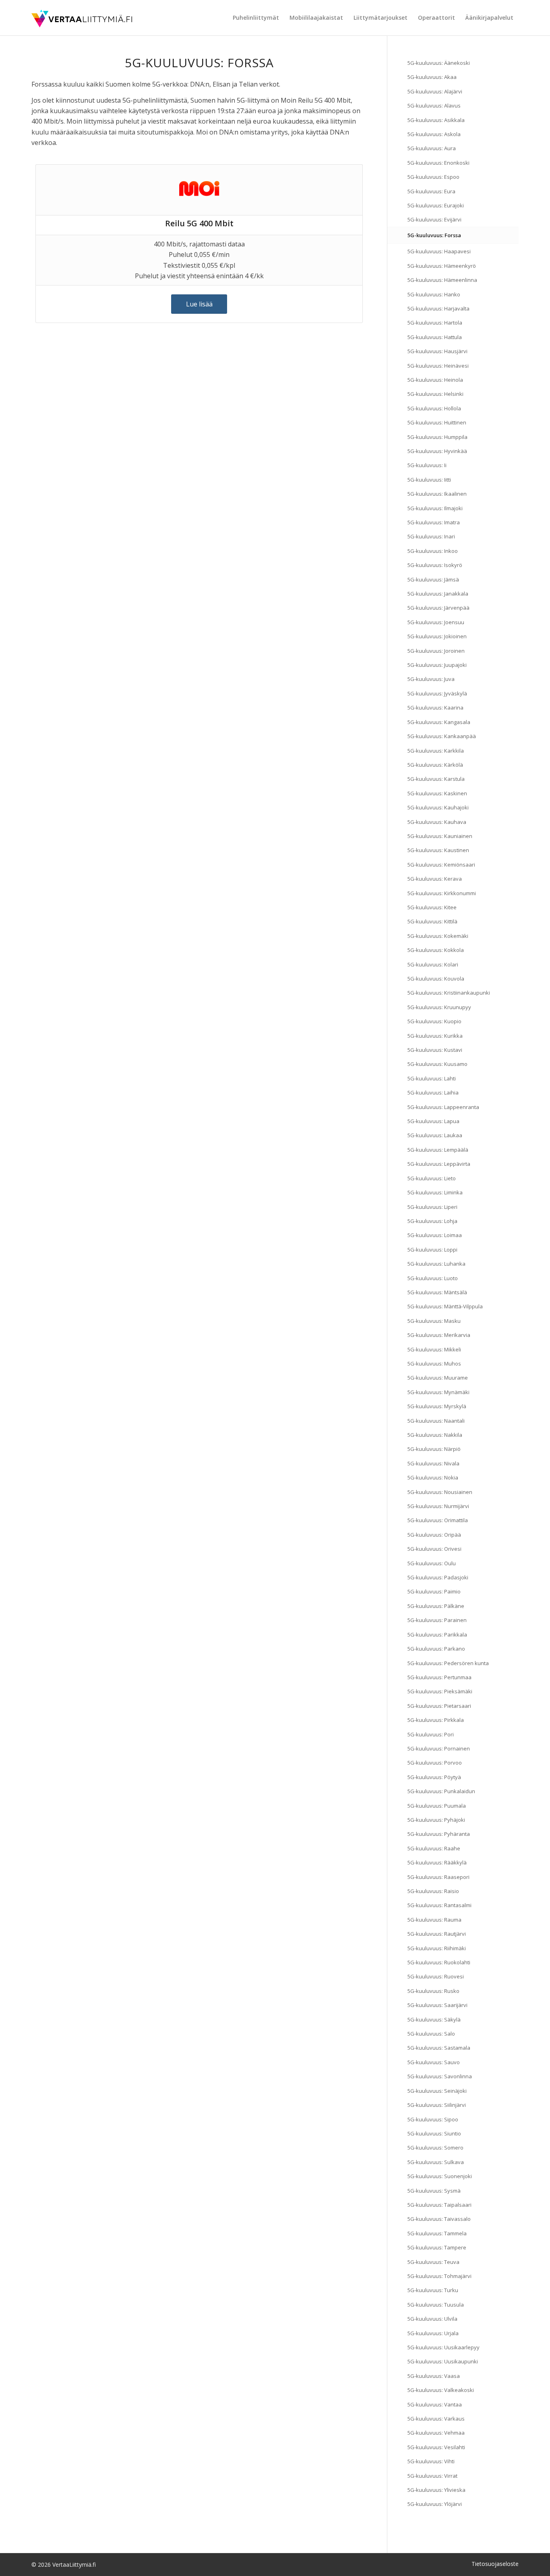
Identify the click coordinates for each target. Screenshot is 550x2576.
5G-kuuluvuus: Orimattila (438, 1520)
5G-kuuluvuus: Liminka (435, 1192)
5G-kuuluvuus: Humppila (437, 437)
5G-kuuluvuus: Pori (431, 1734)
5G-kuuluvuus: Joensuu (436, 622)
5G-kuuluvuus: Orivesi (434, 1549)
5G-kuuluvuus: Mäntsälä (437, 1292)
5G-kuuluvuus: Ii (427, 465)
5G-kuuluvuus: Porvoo (435, 1763)
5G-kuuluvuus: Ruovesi (436, 1976)
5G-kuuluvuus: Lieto (432, 1178)
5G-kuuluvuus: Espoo (433, 177)
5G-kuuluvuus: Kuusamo (437, 1064)
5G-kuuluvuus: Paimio (434, 1591)
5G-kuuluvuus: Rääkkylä (437, 1862)
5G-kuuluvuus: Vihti (431, 2461)
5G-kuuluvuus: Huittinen (437, 422)
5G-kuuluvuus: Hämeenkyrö (442, 266)
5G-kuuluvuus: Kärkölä (435, 765)
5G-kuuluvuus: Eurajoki (436, 205)
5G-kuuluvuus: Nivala (433, 1463)
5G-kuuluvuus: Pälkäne (436, 1606)
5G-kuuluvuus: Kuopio (434, 1021)
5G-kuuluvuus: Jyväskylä (437, 693)
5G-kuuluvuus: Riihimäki (437, 1948)
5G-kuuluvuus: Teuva (433, 2262)
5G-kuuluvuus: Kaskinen (437, 793)
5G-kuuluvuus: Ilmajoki (435, 508)
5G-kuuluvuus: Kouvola (436, 979)
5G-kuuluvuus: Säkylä (434, 2019)
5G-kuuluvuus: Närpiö (434, 1449)
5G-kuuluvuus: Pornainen (439, 1748)
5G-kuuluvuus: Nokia (433, 1477)
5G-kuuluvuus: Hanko (434, 294)
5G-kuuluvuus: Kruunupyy (439, 1007)
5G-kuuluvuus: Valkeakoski (441, 2390)
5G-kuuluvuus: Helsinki (435, 394)
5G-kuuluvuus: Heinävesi (438, 366)
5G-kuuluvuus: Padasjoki (438, 1577)
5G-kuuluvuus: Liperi (432, 1207)
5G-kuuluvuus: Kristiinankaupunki (449, 993)
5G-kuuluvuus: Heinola (435, 380)
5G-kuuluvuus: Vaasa (434, 2376)
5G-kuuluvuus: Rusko (433, 1991)
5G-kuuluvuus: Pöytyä (434, 1777)
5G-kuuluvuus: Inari (431, 536)
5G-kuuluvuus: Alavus (434, 106)
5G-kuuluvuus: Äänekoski (439, 63)
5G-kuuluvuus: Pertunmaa (439, 1677)
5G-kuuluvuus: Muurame (438, 1378)
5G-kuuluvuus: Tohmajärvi (439, 2276)
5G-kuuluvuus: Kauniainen (440, 836)
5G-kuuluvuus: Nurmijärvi (438, 1506)
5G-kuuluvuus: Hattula (435, 337)
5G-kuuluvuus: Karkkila (436, 751)
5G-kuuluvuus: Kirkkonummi (442, 893)
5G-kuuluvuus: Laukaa (435, 1135)
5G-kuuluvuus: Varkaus (436, 2419)
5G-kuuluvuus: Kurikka (435, 1036)
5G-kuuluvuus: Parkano (436, 1649)
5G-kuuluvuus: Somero (435, 2148)
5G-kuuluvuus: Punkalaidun (441, 1791)
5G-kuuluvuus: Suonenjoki (440, 2176)
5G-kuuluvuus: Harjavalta (438, 308)
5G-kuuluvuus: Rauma (434, 1920)
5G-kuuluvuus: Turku (433, 2290)
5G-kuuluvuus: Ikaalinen (437, 494)
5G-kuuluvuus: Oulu (432, 1563)
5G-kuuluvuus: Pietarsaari (439, 1706)
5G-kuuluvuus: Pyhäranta (439, 1834)
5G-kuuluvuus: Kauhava (437, 822)
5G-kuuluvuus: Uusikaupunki (443, 2361)
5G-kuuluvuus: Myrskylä (437, 1406)
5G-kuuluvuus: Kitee (432, 907)
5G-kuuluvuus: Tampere (437, 2247)
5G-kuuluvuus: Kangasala (439, 722)
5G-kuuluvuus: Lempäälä (438, 1150)
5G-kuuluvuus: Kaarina (435, 708)
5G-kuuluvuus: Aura (432, 148)
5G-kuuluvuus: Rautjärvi (437, 1934)
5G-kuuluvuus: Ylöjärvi (435, 2504)
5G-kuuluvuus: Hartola (435, 323)
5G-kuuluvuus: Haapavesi (439, 251)
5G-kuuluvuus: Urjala (433, 2333)
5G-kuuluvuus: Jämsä (433, 579)
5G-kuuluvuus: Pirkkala (436, 1720)
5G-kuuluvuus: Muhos (434, 1364)
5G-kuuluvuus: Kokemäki (438, 936)
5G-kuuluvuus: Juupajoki (437, 665)
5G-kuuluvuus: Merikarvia (439, 1335)
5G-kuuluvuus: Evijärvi (434, 219)
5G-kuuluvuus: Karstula (436, 779)
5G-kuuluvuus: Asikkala (436, 120)
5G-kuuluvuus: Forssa (434, 235)
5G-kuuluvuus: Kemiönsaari (441, 865)
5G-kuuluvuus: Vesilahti (436, 2447)
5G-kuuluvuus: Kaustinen (438, 850)
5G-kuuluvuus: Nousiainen (440, 1492)
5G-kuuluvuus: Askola (434, 134)
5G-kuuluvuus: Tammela (437, 2233)
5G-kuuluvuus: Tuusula (436, 2305)
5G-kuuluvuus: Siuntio (434, 2133)
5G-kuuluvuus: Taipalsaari (439, 2205)
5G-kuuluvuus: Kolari (433, 964)
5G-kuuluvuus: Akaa (432, 77)
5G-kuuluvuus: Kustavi (435, 1050)
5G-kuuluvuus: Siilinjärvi (437, 2105)
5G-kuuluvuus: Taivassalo (439, 2219)
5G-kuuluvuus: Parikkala (437, 1635)
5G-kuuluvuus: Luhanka (436, 1264)
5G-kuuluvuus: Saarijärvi (437, 2005)
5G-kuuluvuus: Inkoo (433, 551)
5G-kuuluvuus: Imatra (434, 522)
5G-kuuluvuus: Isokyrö (435, 565)
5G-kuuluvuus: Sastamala (439, 2048)
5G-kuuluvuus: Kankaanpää (442, 736)
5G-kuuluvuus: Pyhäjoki (436, 1820)
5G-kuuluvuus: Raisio (433, 1891)
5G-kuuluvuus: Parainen (437, 1620)
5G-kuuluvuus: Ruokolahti (439, 1962)
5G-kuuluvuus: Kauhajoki (438, 807)
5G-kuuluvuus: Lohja (432, 1221)
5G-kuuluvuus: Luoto (433, 1278)
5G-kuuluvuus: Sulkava (436, 2162)
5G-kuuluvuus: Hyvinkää (437, 451)
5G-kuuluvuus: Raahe (434, 1848)
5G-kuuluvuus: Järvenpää (438, 608)
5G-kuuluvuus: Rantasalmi (439, 1905)
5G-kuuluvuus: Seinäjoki (437, 2091)
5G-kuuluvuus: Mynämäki (438, 1392)
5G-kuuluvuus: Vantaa (435, 2404)
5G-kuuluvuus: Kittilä (432, 921)
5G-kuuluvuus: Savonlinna (440, 2076)
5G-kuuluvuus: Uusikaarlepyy (444, 2347)
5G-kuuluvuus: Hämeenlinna (442, 280)
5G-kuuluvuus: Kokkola (436, 950)
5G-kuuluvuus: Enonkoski (438, 163)
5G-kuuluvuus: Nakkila (435, 1435)
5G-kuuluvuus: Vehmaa (436, 2433)
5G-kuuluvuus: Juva (431, 679)
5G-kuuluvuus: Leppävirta (439, 1164)
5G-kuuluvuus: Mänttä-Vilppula (445, 1306)
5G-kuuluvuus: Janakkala (438, 594)
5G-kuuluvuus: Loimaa (435, 1235)
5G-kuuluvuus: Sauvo (434, 2062)
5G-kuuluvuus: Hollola (434, 408)
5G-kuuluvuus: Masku (434, 1321)
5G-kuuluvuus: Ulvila (432, 2319)
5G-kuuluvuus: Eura (431, 191)
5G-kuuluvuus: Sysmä (434, 2191)
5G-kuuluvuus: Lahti (432, 1078)
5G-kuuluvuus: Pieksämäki (440, 1691)
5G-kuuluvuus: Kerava (435, 879)
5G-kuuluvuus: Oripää (434, 1535)
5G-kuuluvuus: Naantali (436, 1421)
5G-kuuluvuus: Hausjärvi (437, 351)
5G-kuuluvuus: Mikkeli (434, 1349)
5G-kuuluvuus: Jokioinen (437, 636)
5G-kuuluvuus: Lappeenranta (443, 1107)
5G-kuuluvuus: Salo (431, 2034)
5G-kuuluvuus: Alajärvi (435, 91)
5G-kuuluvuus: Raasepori (438, 1877)
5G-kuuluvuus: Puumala (437, 1806)
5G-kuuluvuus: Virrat (432, 2476)
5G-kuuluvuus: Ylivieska (436, 2490)
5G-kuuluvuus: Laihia (433, 1092)
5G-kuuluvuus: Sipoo (433, 2119)
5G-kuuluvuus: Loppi (432, 1250)
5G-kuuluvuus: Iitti (429, 480)
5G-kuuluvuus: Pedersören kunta (448, 1663)
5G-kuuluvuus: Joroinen (436, 651)
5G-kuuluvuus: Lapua (433, 1121)
